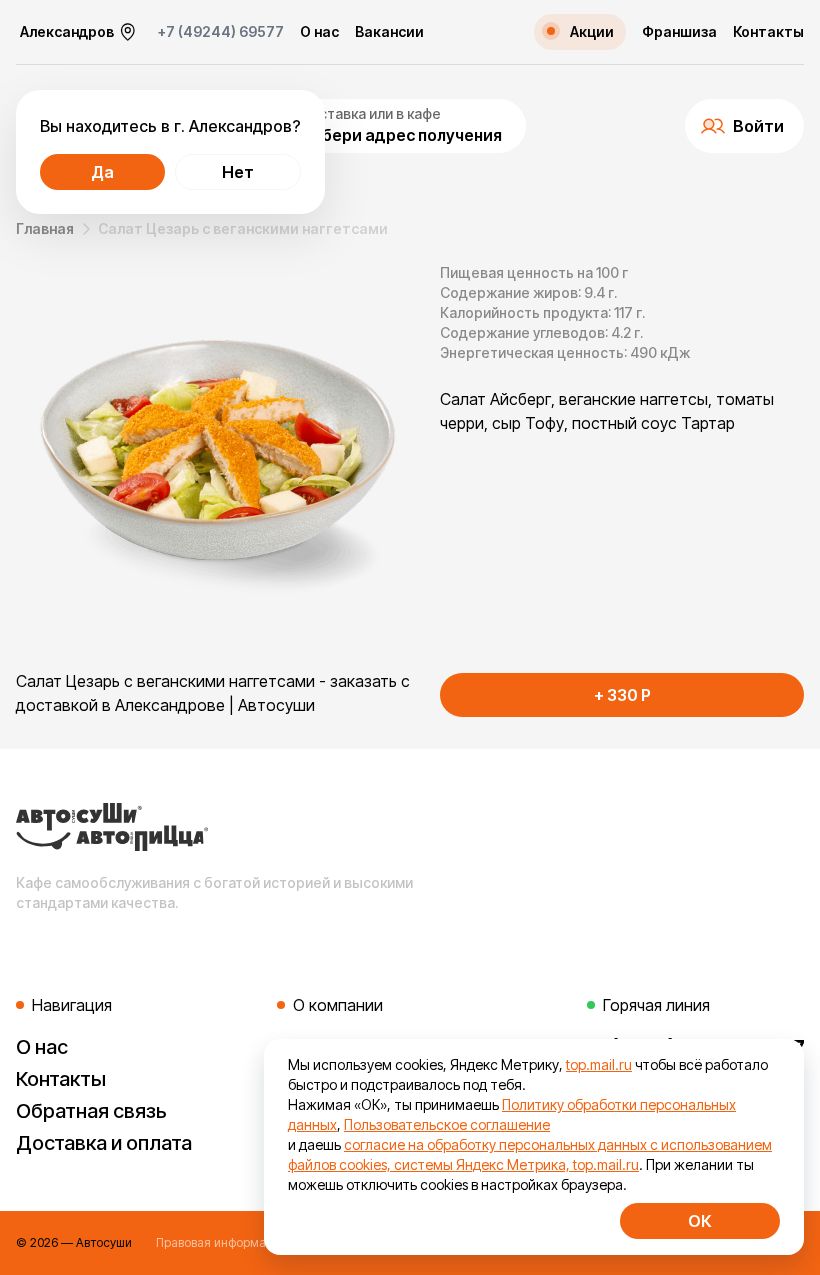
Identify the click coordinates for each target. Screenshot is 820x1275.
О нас (319, 32)
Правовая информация (221, 1242)
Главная (45, 228)
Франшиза (679, 32)
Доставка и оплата (104, 1143)
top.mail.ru (599, 1064)
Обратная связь (91, 1111)
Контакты (768, 32)
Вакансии (389, 32)
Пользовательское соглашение (447, 1124)
